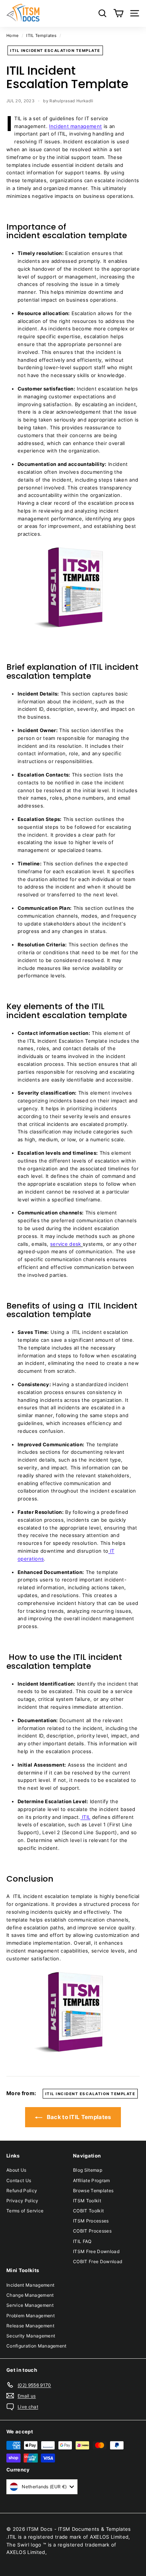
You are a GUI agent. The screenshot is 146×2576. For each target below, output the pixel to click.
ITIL (86, 1817)
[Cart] (118, 13)
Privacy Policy (22, 2201)
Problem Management (31, 2316)
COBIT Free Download (98, 2261)
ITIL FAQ (82, 2241)
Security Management (31, 2336)
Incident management (75, 126)
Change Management (30, 2295)
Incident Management (30, 2285)
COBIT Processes (92, 2231)
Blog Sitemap (88, 2170)
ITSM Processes (91, 2221)
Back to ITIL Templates (78, 2117)
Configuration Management (36, 2346)
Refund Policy (22, 2191)
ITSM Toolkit (87, 2201)
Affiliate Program (92, 2180)
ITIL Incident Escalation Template (55, 50)
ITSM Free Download (96, 2251)
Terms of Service (25, 2211)
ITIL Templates (41, 35)
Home (12, 35)
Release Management (30, 2326)
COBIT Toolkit (88, 2211)
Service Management (30, 2305)
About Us (16, 2170)
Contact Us (19, 2180)
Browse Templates (93, 2191)
